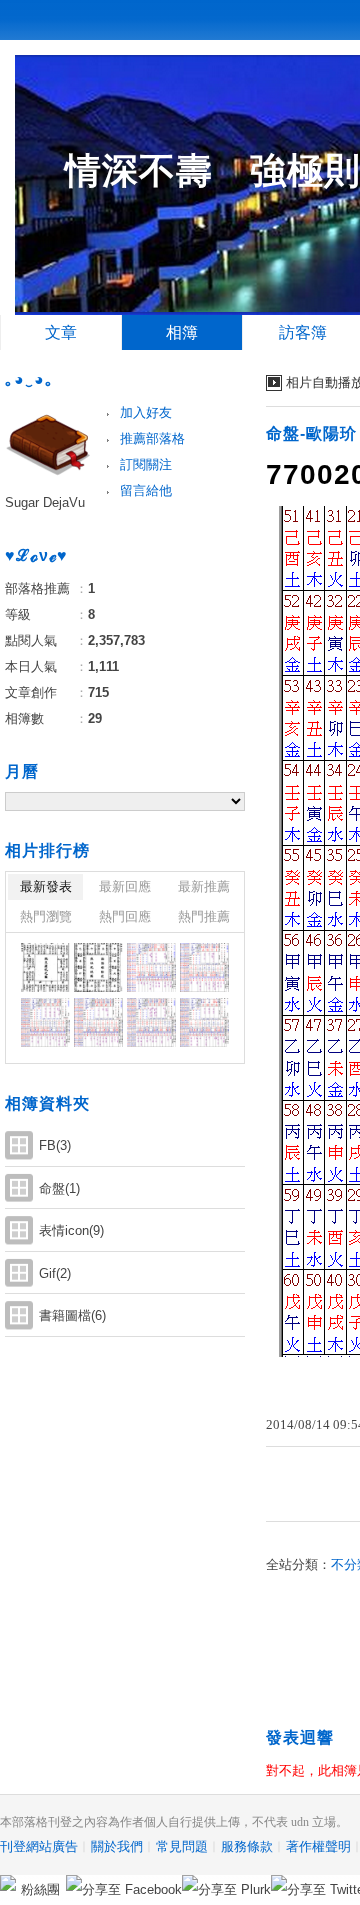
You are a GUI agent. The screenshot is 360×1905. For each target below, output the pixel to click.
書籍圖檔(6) (72, 1315)
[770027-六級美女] (204, 1022)
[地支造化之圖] (45, 967)
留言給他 (146, 490)
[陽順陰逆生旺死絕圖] (98, 967)
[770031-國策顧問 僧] (204, 967)
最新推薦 (204, 886)
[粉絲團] (8, 1883)
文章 (61, 332)
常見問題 (182, 1846)
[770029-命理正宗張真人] (98, 1022)
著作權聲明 (318, 1846)
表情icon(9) (71, 1230)
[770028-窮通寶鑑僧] (151, 1022)
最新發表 (46, 886)
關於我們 (117, 1846)
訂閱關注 (146, 464)
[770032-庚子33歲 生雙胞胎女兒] (151, 967)
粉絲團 (40, 1889)
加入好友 (146, 412)
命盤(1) (59, 1188)
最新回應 (125, 886)
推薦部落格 (152, 438)
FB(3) (55, 1145)
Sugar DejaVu (45, 502)
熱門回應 (125, 916)
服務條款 (247, 1846)
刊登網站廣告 (39, 1846)
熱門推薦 (204, 916)
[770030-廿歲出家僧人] (45, 1022)
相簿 (182, 332)
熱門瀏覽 (46, 916)
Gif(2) (55, 1273)
